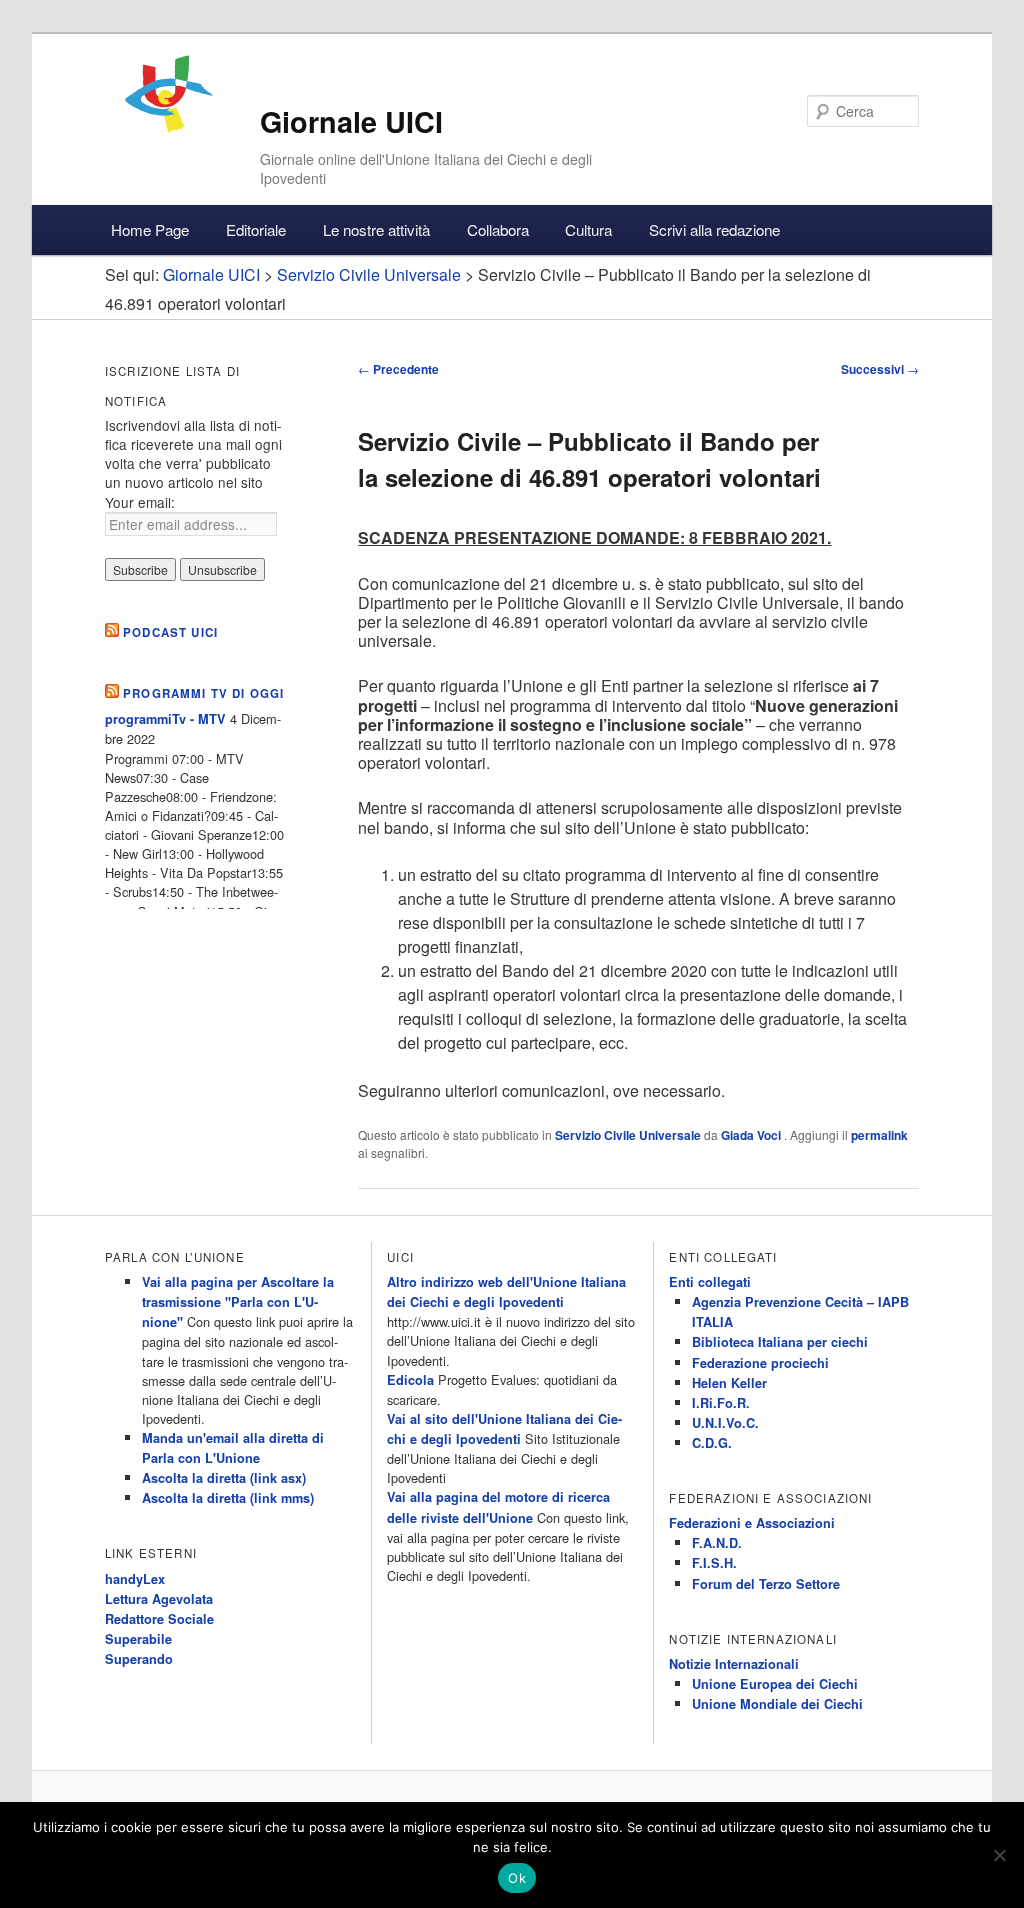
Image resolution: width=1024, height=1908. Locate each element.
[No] (999, 1855)
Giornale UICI (351, 121)
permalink (879, 1135)
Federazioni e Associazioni (752, 1523)
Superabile (138, 1639)
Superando (139, 1659)
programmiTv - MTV (165, 719)
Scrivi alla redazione (714, 229)
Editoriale (256, 229)
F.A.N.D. (717, 1543)
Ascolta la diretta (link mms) (228, 1498)
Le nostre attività (376, 229)
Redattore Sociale (159, 1619)
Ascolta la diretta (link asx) (224, 1478)
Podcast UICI (170, 632)
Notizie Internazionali (734, 1664)
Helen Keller (729, 1383)
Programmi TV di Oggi (203, 693)
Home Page (150, 229)
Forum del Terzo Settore (766, 1584)
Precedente (398, 369)
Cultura (588, 229)
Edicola (410, 1380)
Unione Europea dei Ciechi (775, 1684)
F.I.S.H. (714, 1563)
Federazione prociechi (760, 1363)
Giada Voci (752, 1135)
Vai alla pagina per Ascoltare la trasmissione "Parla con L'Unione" (238, 1302)
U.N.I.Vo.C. (725, 1423)
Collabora (498, 229)
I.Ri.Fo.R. (721, 1403)
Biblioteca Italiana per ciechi (780, 1342)
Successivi (880, 369)
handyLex (135, 1579)
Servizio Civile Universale (628, 1135)
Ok (517, 1878)
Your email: (140, 502)
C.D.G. (712, 1443)
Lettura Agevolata (159, 1599)
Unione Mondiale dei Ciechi (777, 1704)
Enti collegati (710, 1282)
